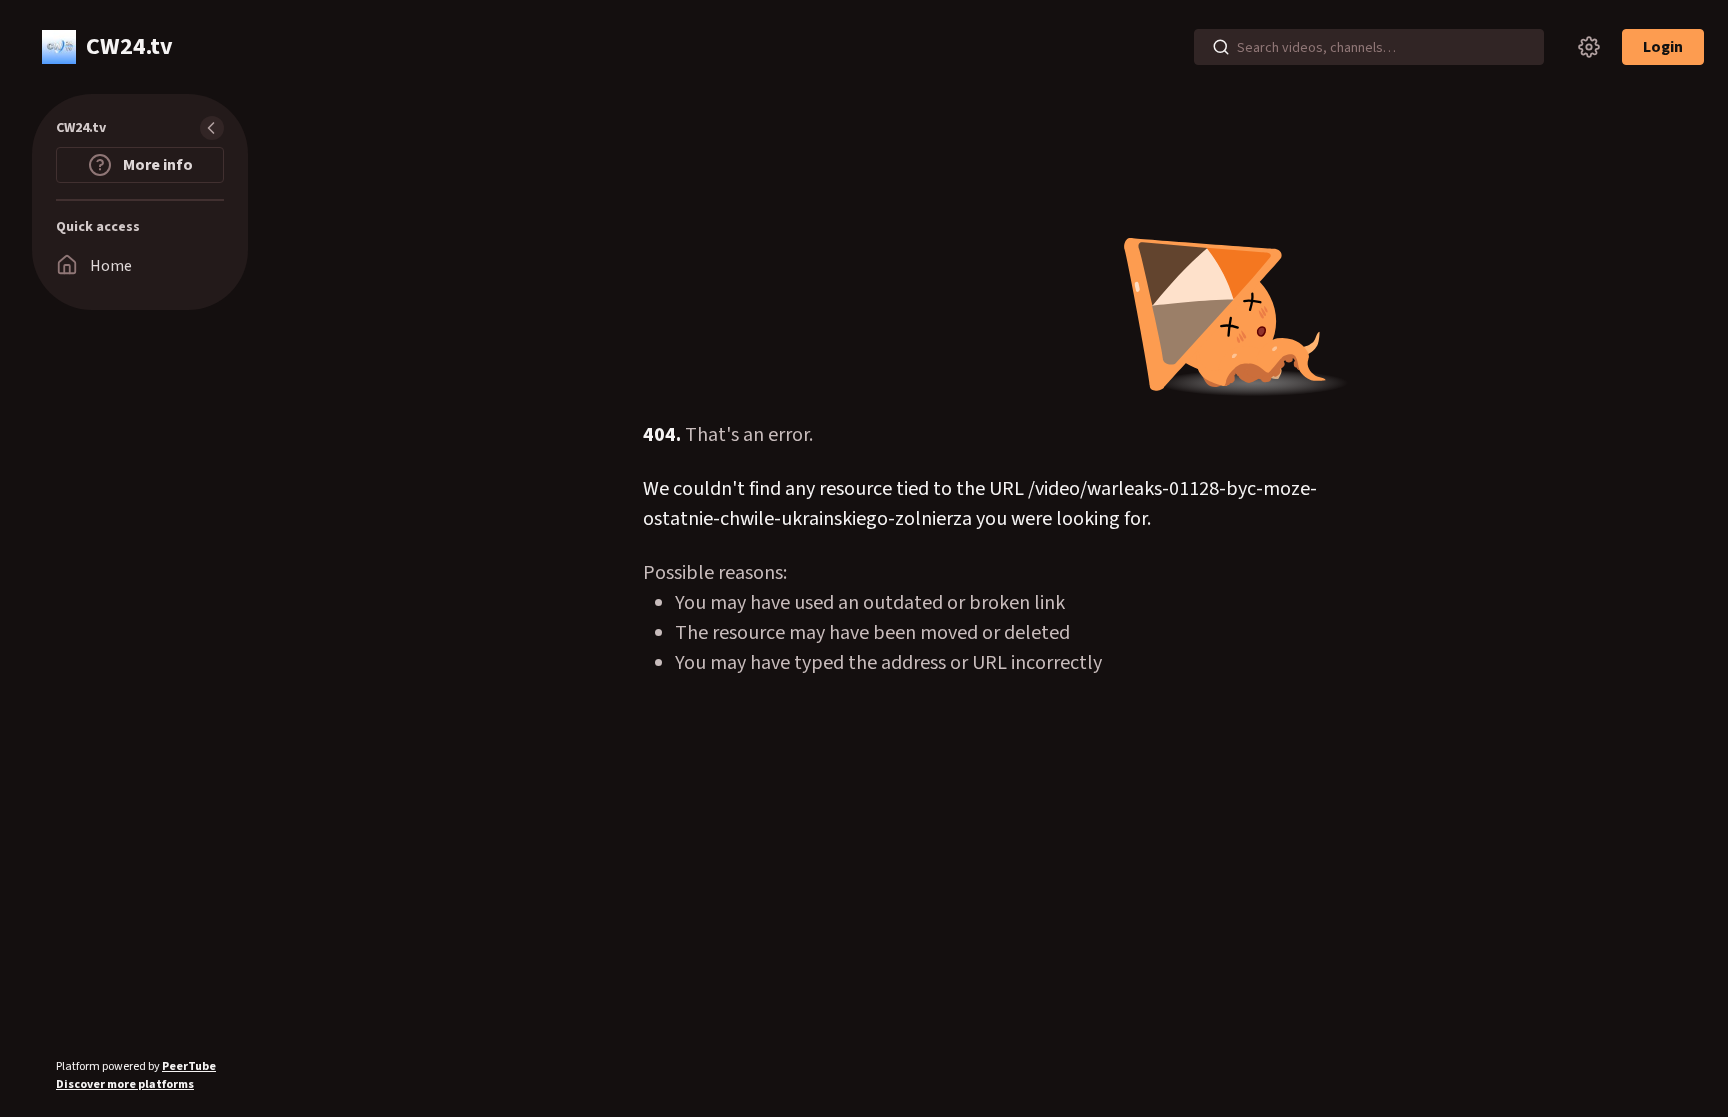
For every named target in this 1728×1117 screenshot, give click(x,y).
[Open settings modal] (1589, 47)
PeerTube (189, 1066)
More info (156, 165)
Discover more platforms (125, 1084)
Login (1663, 47)
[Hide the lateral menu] (212, 128)
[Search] (1221, 47)
